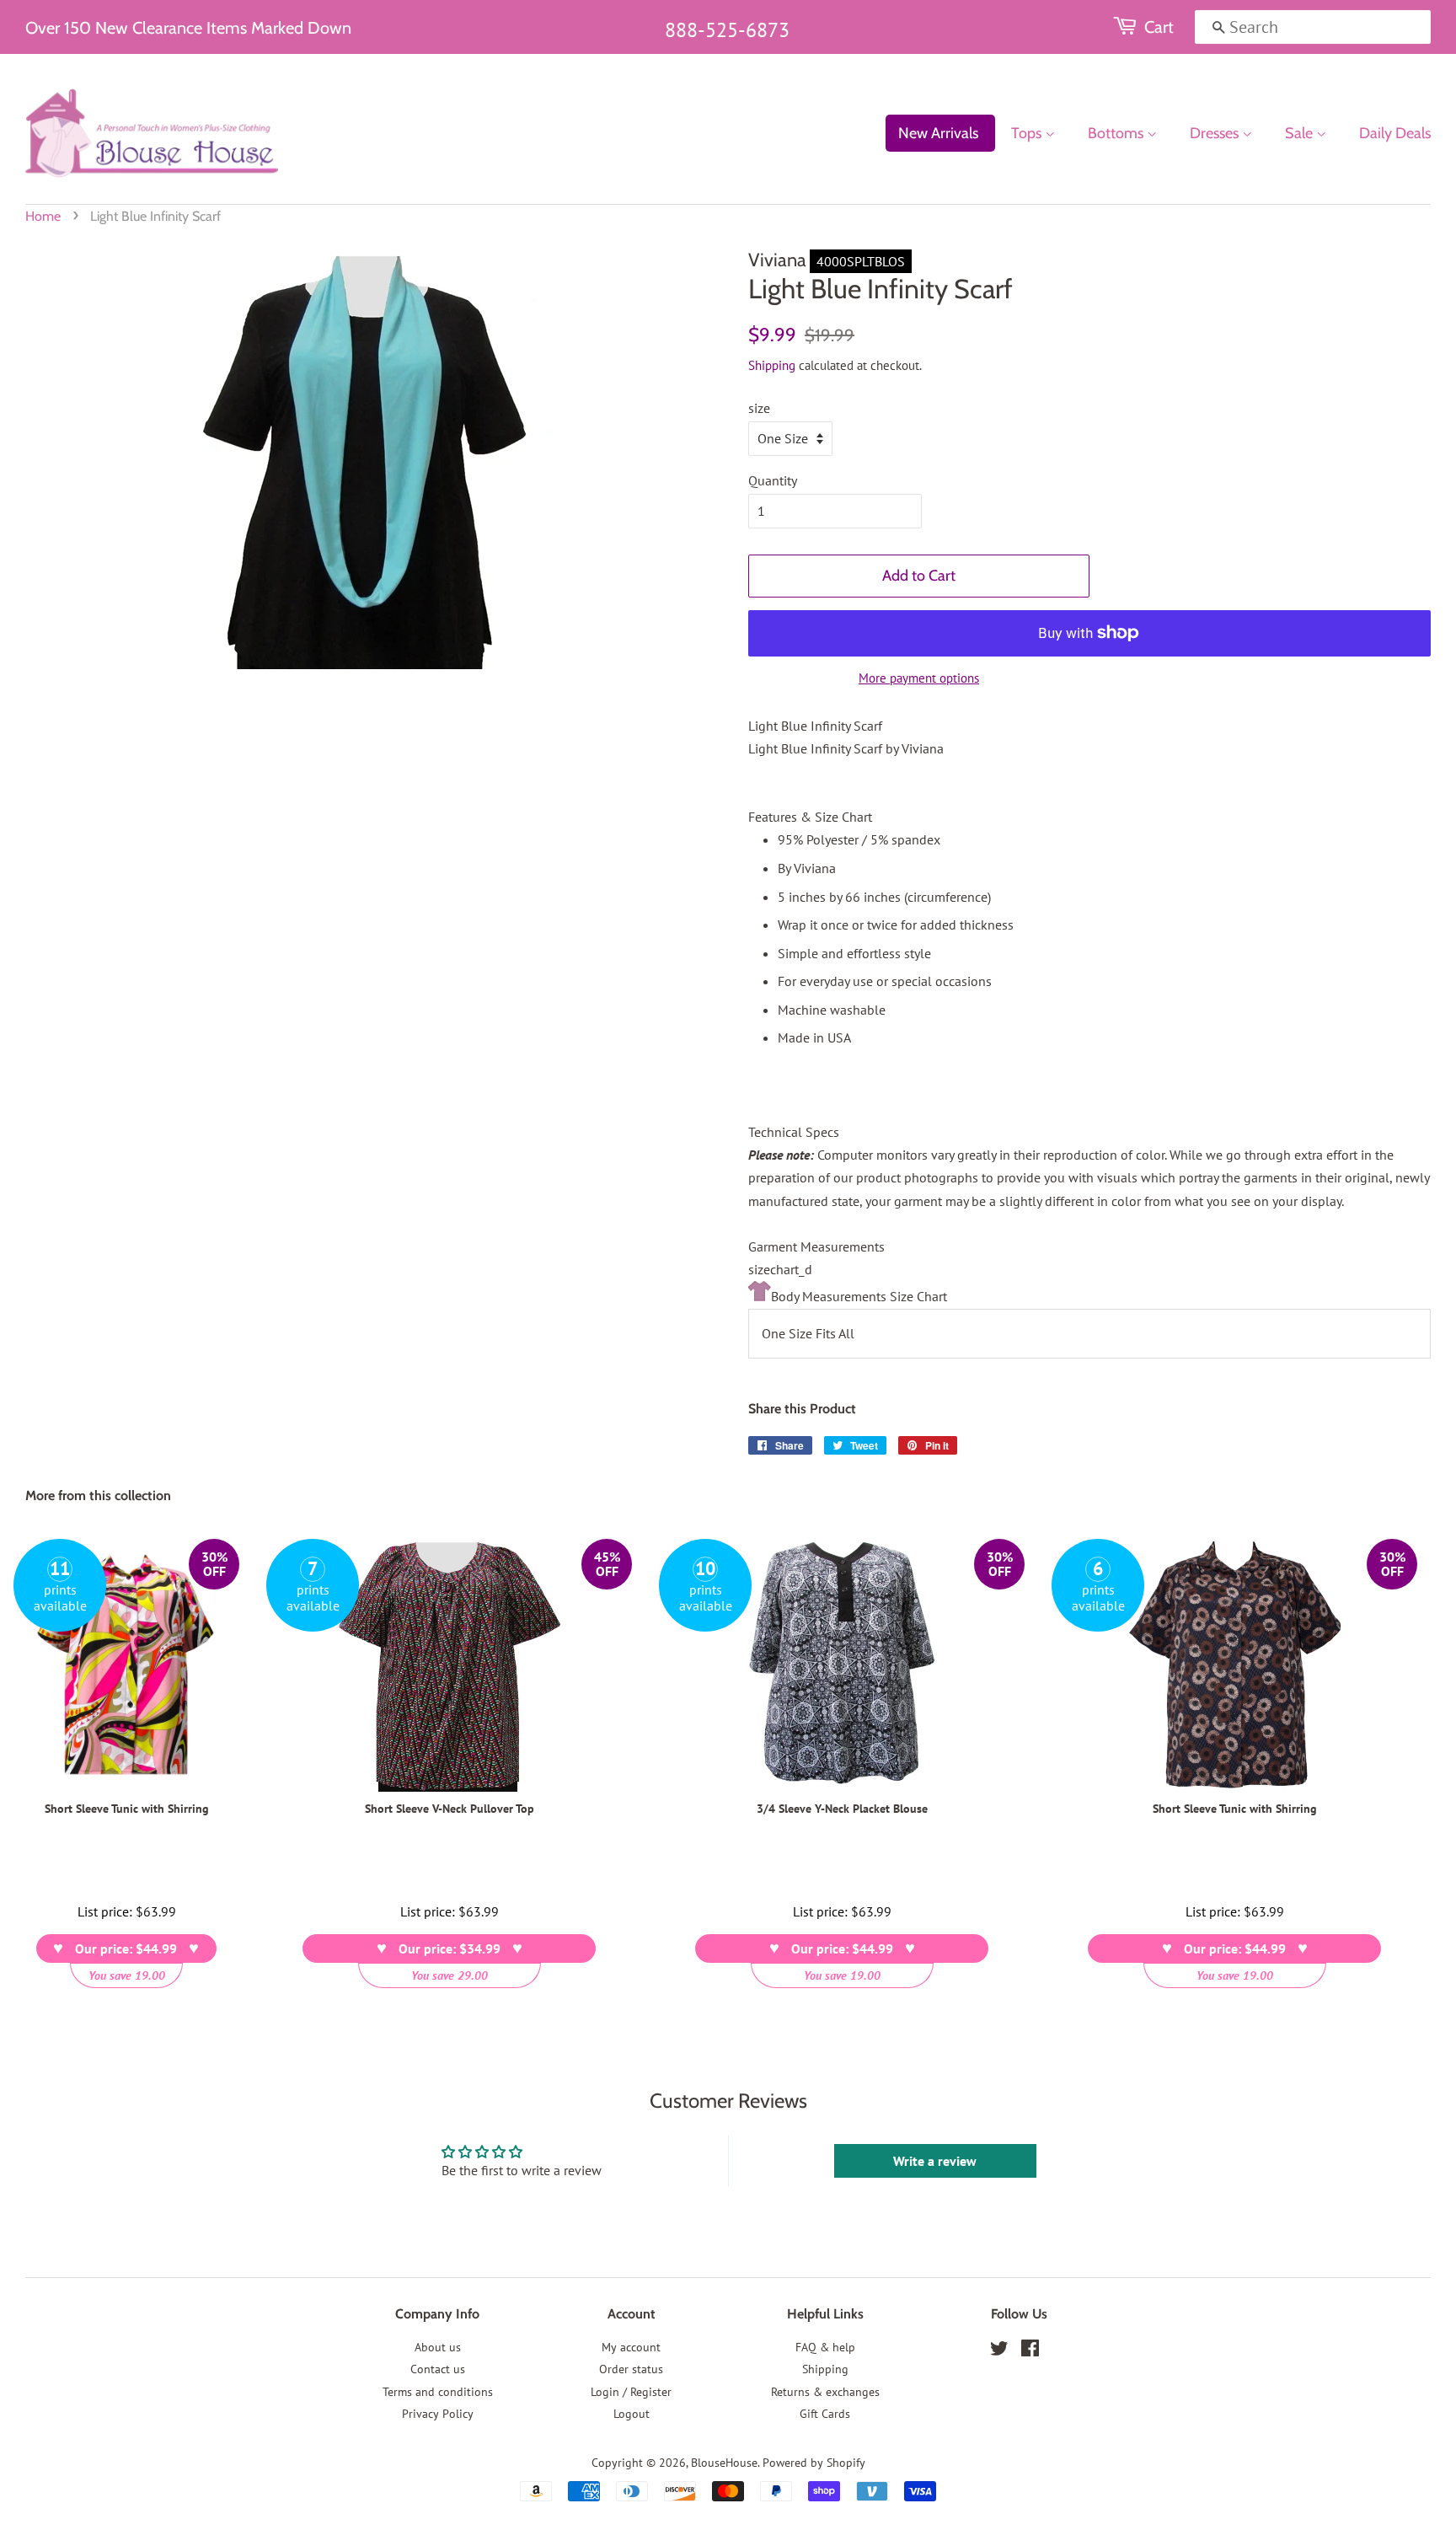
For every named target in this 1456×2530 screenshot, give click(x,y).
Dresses (1216, 133)
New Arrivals (938, 133)
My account (631, 2347)
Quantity (773, 480)
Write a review (935, 2161)
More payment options (919, 678)
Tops (1028, 133)
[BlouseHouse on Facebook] (1030, 2351)
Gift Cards (825, 2414)
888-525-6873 (727, 30)
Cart (1159, 27)
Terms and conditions (438, 2392)
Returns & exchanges (825, 2392)
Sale (1301, 133)
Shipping (772, 365)
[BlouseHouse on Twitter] (999, 2351)
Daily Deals (1395, 133)
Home (43, 216)
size (759, 408)
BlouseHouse (724, 2463)
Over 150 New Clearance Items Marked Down (188, 28)
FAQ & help (825, 2347)
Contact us (438, 2369)
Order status (631, 2369)
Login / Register (631, 2392)
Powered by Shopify (814, 2463)
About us (438, 2347)
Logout (632, 2414)
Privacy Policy (438, 2414)
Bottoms (1117, 133)
